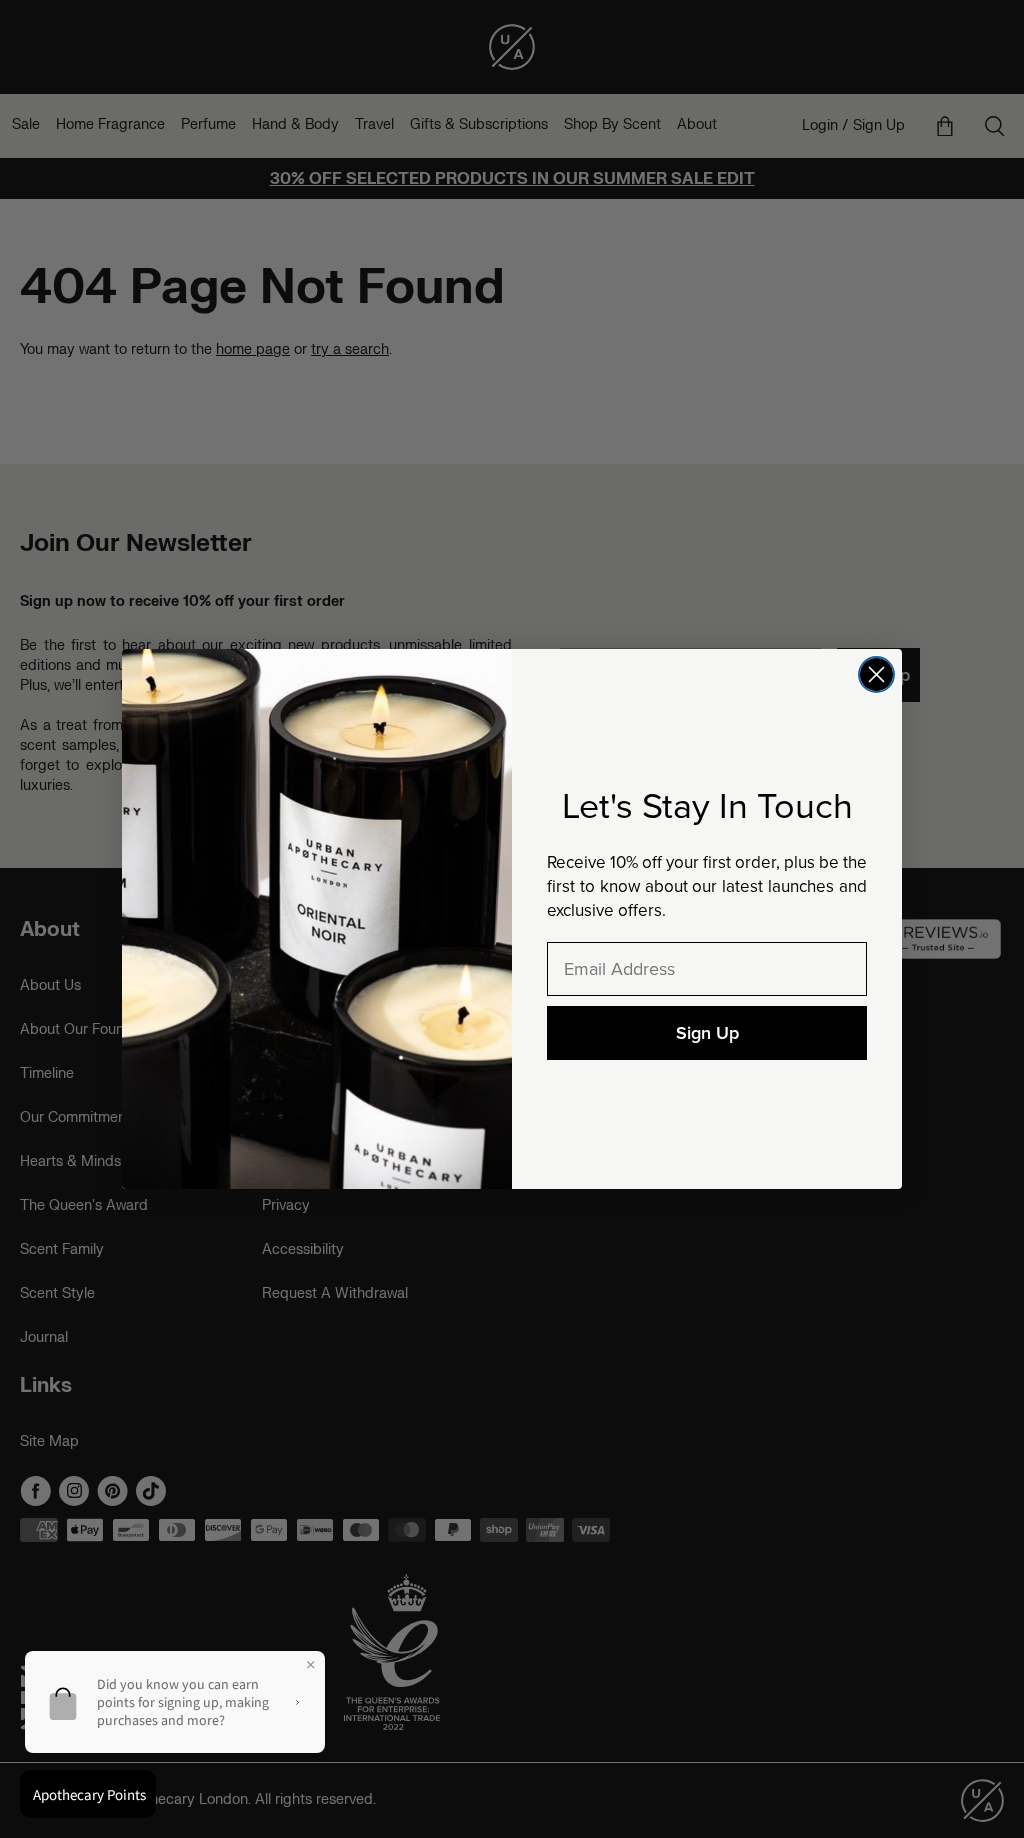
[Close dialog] (876, 674)
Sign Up (707, 1032)
